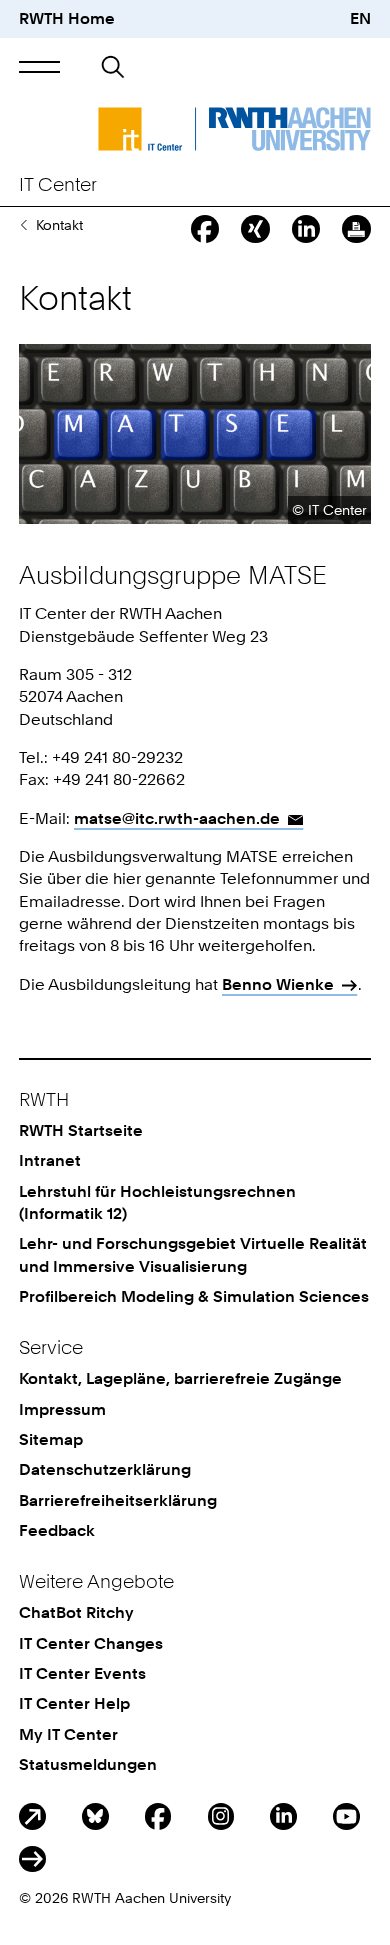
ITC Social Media (32, 1859)
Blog (32, 1816)
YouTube (346, 1816)
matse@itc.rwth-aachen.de (177, 818)
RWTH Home (67, 18)
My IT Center (68, 1734)
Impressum (62, 1409)
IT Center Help (74, 1703)
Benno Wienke (278, 984)
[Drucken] (356, 229)
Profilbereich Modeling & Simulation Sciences (194, 1296)
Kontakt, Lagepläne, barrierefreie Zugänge (180, 1378)
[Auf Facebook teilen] (205, 229)
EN (360, 18)
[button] (39, 67)
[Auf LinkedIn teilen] (306, 229)
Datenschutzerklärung (105, 1469)
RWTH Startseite (81, 1130)
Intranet (50, 1160)
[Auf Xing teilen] (255, 229)
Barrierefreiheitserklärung (118, 1500)
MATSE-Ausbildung (23, 225)
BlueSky (95, 1816)
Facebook (158, 1816)
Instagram (221, 1816)
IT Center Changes (91, 1643)
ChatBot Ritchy (76, 1612)
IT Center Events (82, 1673)
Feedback (57, 1530)
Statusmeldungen (88, 1764)
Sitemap (51, 1439)
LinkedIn (283, 1816)
